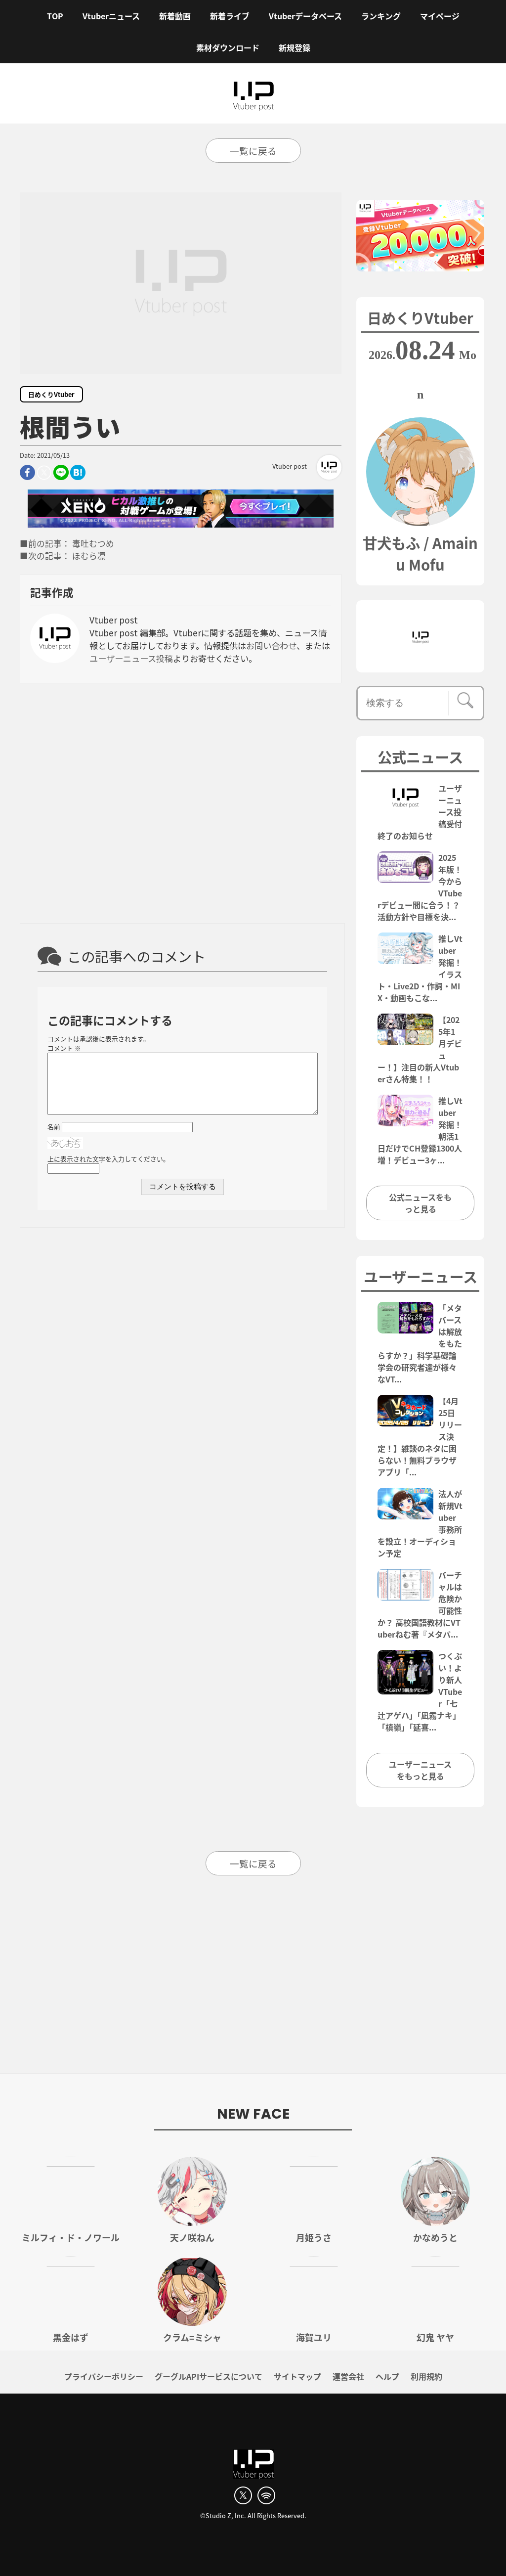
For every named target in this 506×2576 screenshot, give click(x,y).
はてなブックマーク (78, 472)
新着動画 (175, 16)
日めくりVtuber (51, 394)
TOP (55, 16)
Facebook (27, 472)
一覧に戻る (253, 151)
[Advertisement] (181, 802)
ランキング (381, 16)
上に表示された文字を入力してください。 (108, 1159)
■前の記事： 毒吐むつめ (67, 543)
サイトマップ (297, 2376)
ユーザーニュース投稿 (131, 658)
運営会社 (348, 2376)
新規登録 (295, 47)
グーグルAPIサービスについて (209, 2376)
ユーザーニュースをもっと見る (420, 1770)
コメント (64, 1048)
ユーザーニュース (421, 1276)
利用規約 (426, 2376)
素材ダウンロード (228, 47)
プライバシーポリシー (104, 2376)
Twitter (44, 472)
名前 (54, 1127)
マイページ (440, 16)
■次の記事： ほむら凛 (63, 556)
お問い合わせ (271, 645)
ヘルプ (387, 2376)
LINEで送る (61, 472)
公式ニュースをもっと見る (420, 1203)
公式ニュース (420, 756)
